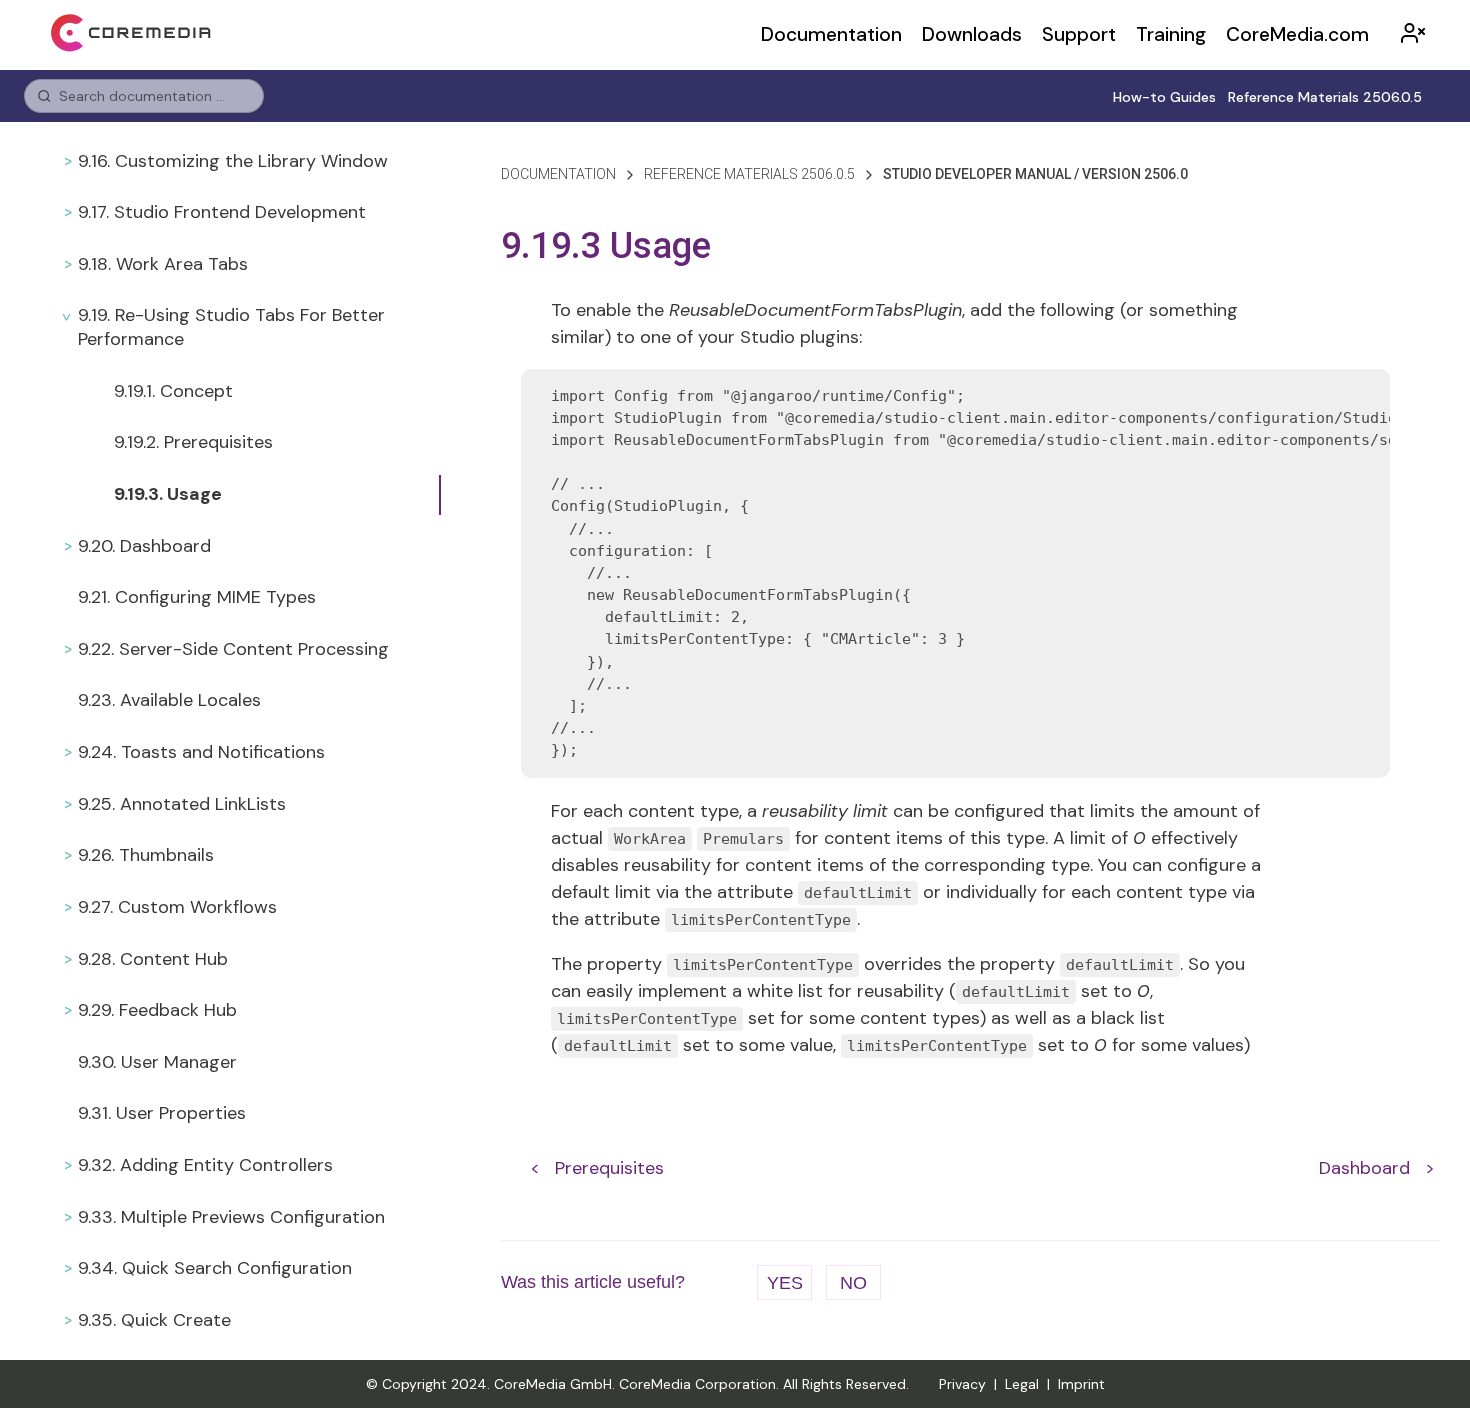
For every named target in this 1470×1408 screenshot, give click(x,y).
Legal (1022, 1384)
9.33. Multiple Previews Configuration (231, 1217)
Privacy (962, 1384)
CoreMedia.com (1297, 34)
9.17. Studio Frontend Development (222, 212)
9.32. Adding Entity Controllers (205, 1165)
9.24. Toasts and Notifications (201, 752)
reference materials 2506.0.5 (749, 174)
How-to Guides (1164, 97)
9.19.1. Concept (173, 391)
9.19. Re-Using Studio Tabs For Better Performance (231, 327)
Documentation (831, 34)
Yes (785, 1283)
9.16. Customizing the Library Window (233, 161)
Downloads (972, 34)
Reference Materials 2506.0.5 (1325, 97)
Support (1079, 34)
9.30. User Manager (157, 1062)
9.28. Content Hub (153, 959)
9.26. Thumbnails (146, 855)
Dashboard (1364, 1167)
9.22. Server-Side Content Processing (233, 649)
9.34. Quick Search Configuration (215, 1268)
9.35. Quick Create (154, 1320)
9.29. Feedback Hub (157, 1010)
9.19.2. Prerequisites (193, 442)
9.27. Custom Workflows (177, 907)
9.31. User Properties (162, 1113)
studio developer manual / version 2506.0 (1035, 174)
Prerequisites (609, 1167)
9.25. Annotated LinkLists (182, 804)
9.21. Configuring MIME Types (197, 597)
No (853, 1283)
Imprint (1081, 1384)
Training (1171, 34)
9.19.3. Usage (168, 494)
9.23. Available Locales (169, 700)
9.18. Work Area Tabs (163, 264)
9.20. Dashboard (144, 546)
